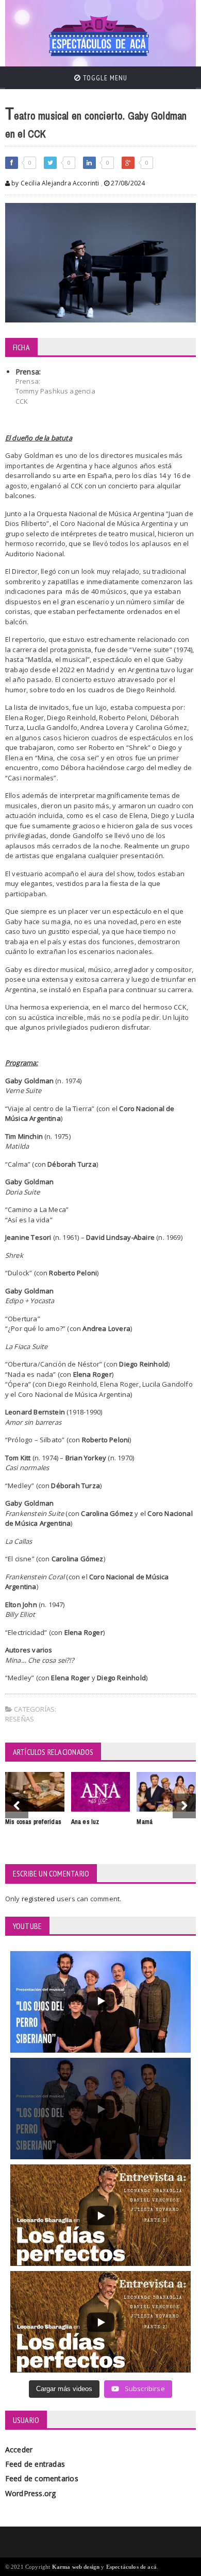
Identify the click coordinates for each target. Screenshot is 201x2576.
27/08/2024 (127, 183)
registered (39, 1899)
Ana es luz (85, 1822)
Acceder (19, 2450)
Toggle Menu (104, 78)
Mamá (145, 1822)
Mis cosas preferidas (33, 1822)
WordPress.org (31, 2493)
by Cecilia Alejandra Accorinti (55, 183)
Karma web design (76, 2567)
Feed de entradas (35, 2464)
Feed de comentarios (42, 2478)
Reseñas (20, 1719)
